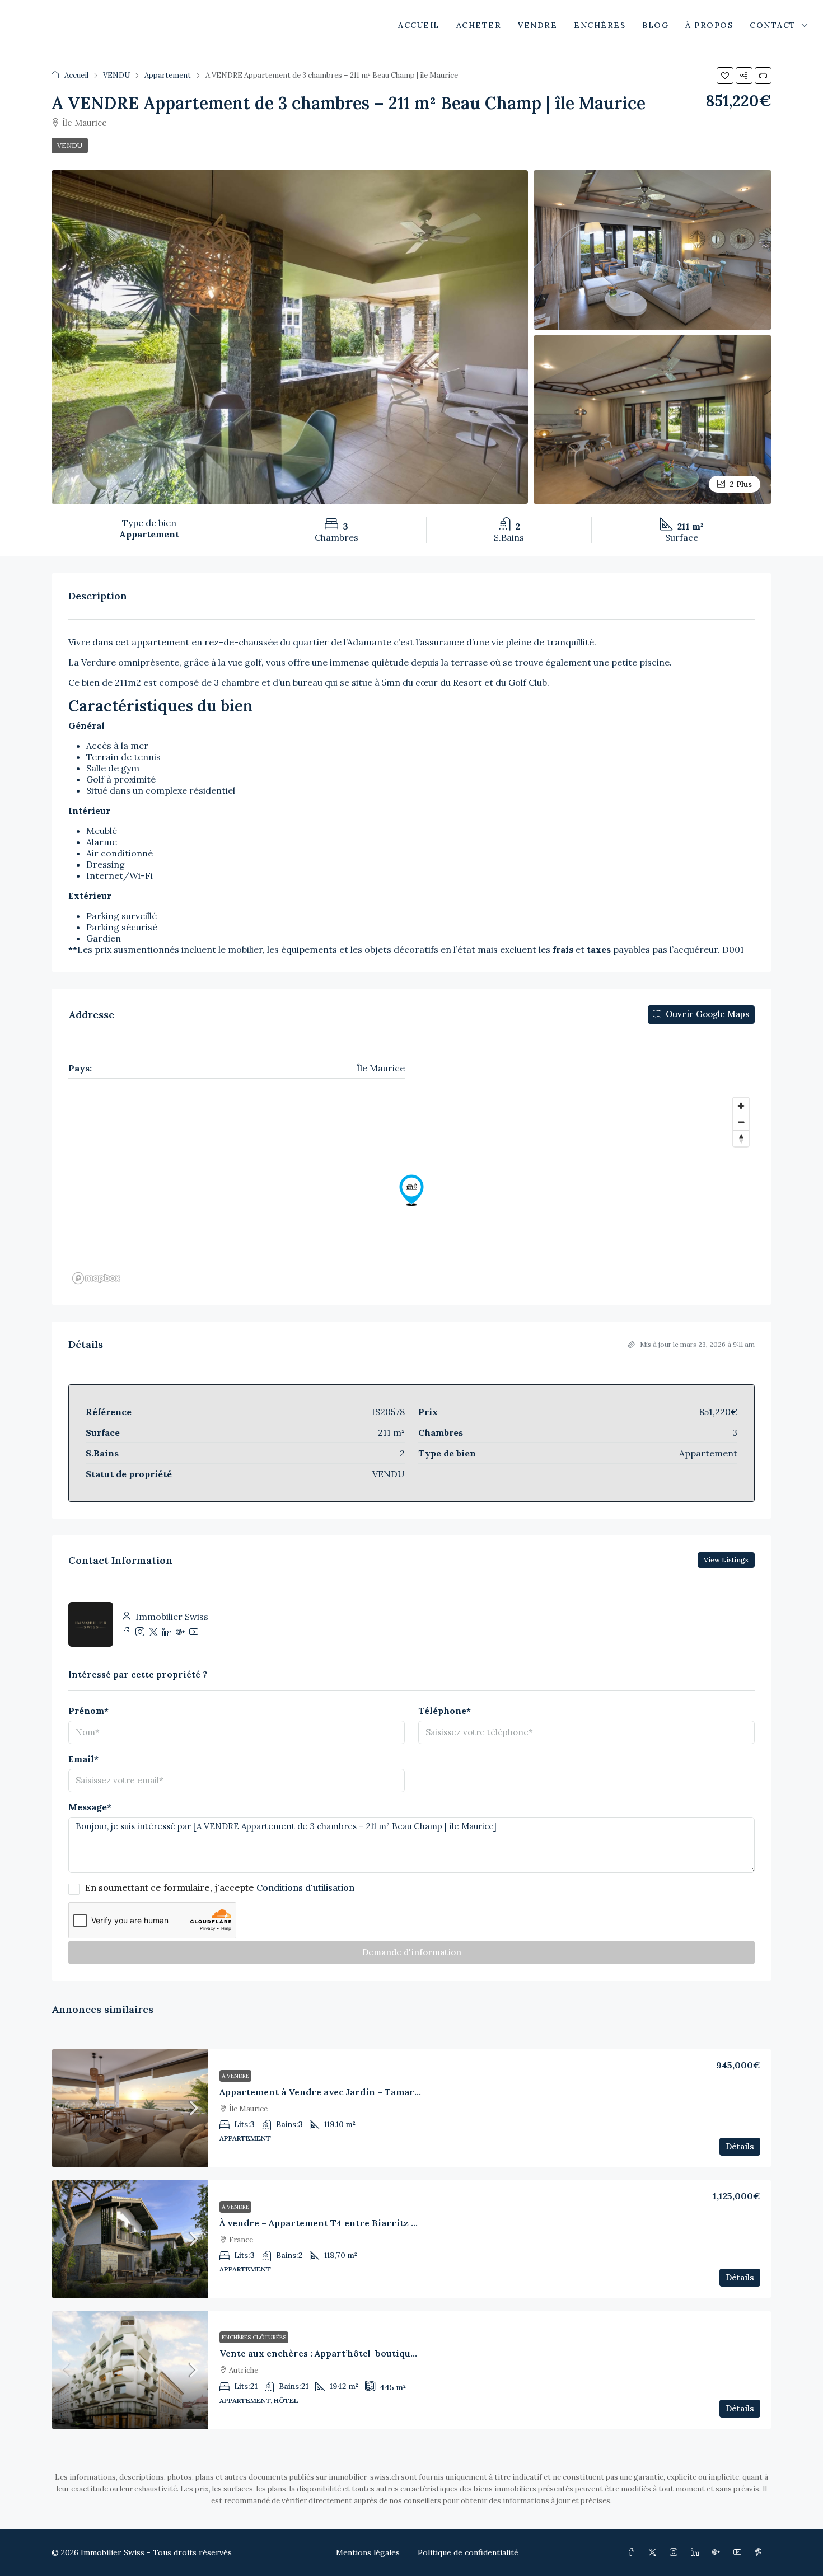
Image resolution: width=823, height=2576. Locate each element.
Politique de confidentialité (468, 2552)
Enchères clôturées (254, 2337)
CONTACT (773, 25)
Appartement (168, 75)
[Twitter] (654, 2552)
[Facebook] (633, 2552)
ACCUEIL (419, 25)
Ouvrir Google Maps (707, 1014)
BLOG (655, 25)
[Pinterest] (761, 2552)
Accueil (76, 75)
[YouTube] (740, 2552)
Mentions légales (368, 2552)
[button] (725, 76)
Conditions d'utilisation (305, 1887)
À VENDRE (235, 2076)
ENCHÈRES (600, 25)
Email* (83, 1759)
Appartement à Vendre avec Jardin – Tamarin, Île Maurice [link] (349, 2092)
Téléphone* (445, 1711)
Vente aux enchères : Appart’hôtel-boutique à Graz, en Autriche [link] (363, 2353)
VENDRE (537, 25)
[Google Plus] (718, 2552)
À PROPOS (709, 25)
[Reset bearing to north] (741, 1138)
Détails (740, 2146)
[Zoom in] (741, 1106)
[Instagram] (676, 2552)
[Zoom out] (741, 1122)
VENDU (116, 75)
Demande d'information (412, 1952)
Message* (90, 1807)
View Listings (726, 1560)
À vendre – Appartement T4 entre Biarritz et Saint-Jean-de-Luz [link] (363, 2223)
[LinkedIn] (697, 2552)
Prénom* (88, 1711)
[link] (130, 2108)
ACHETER (479, 25)
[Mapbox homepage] (96, 1278)
